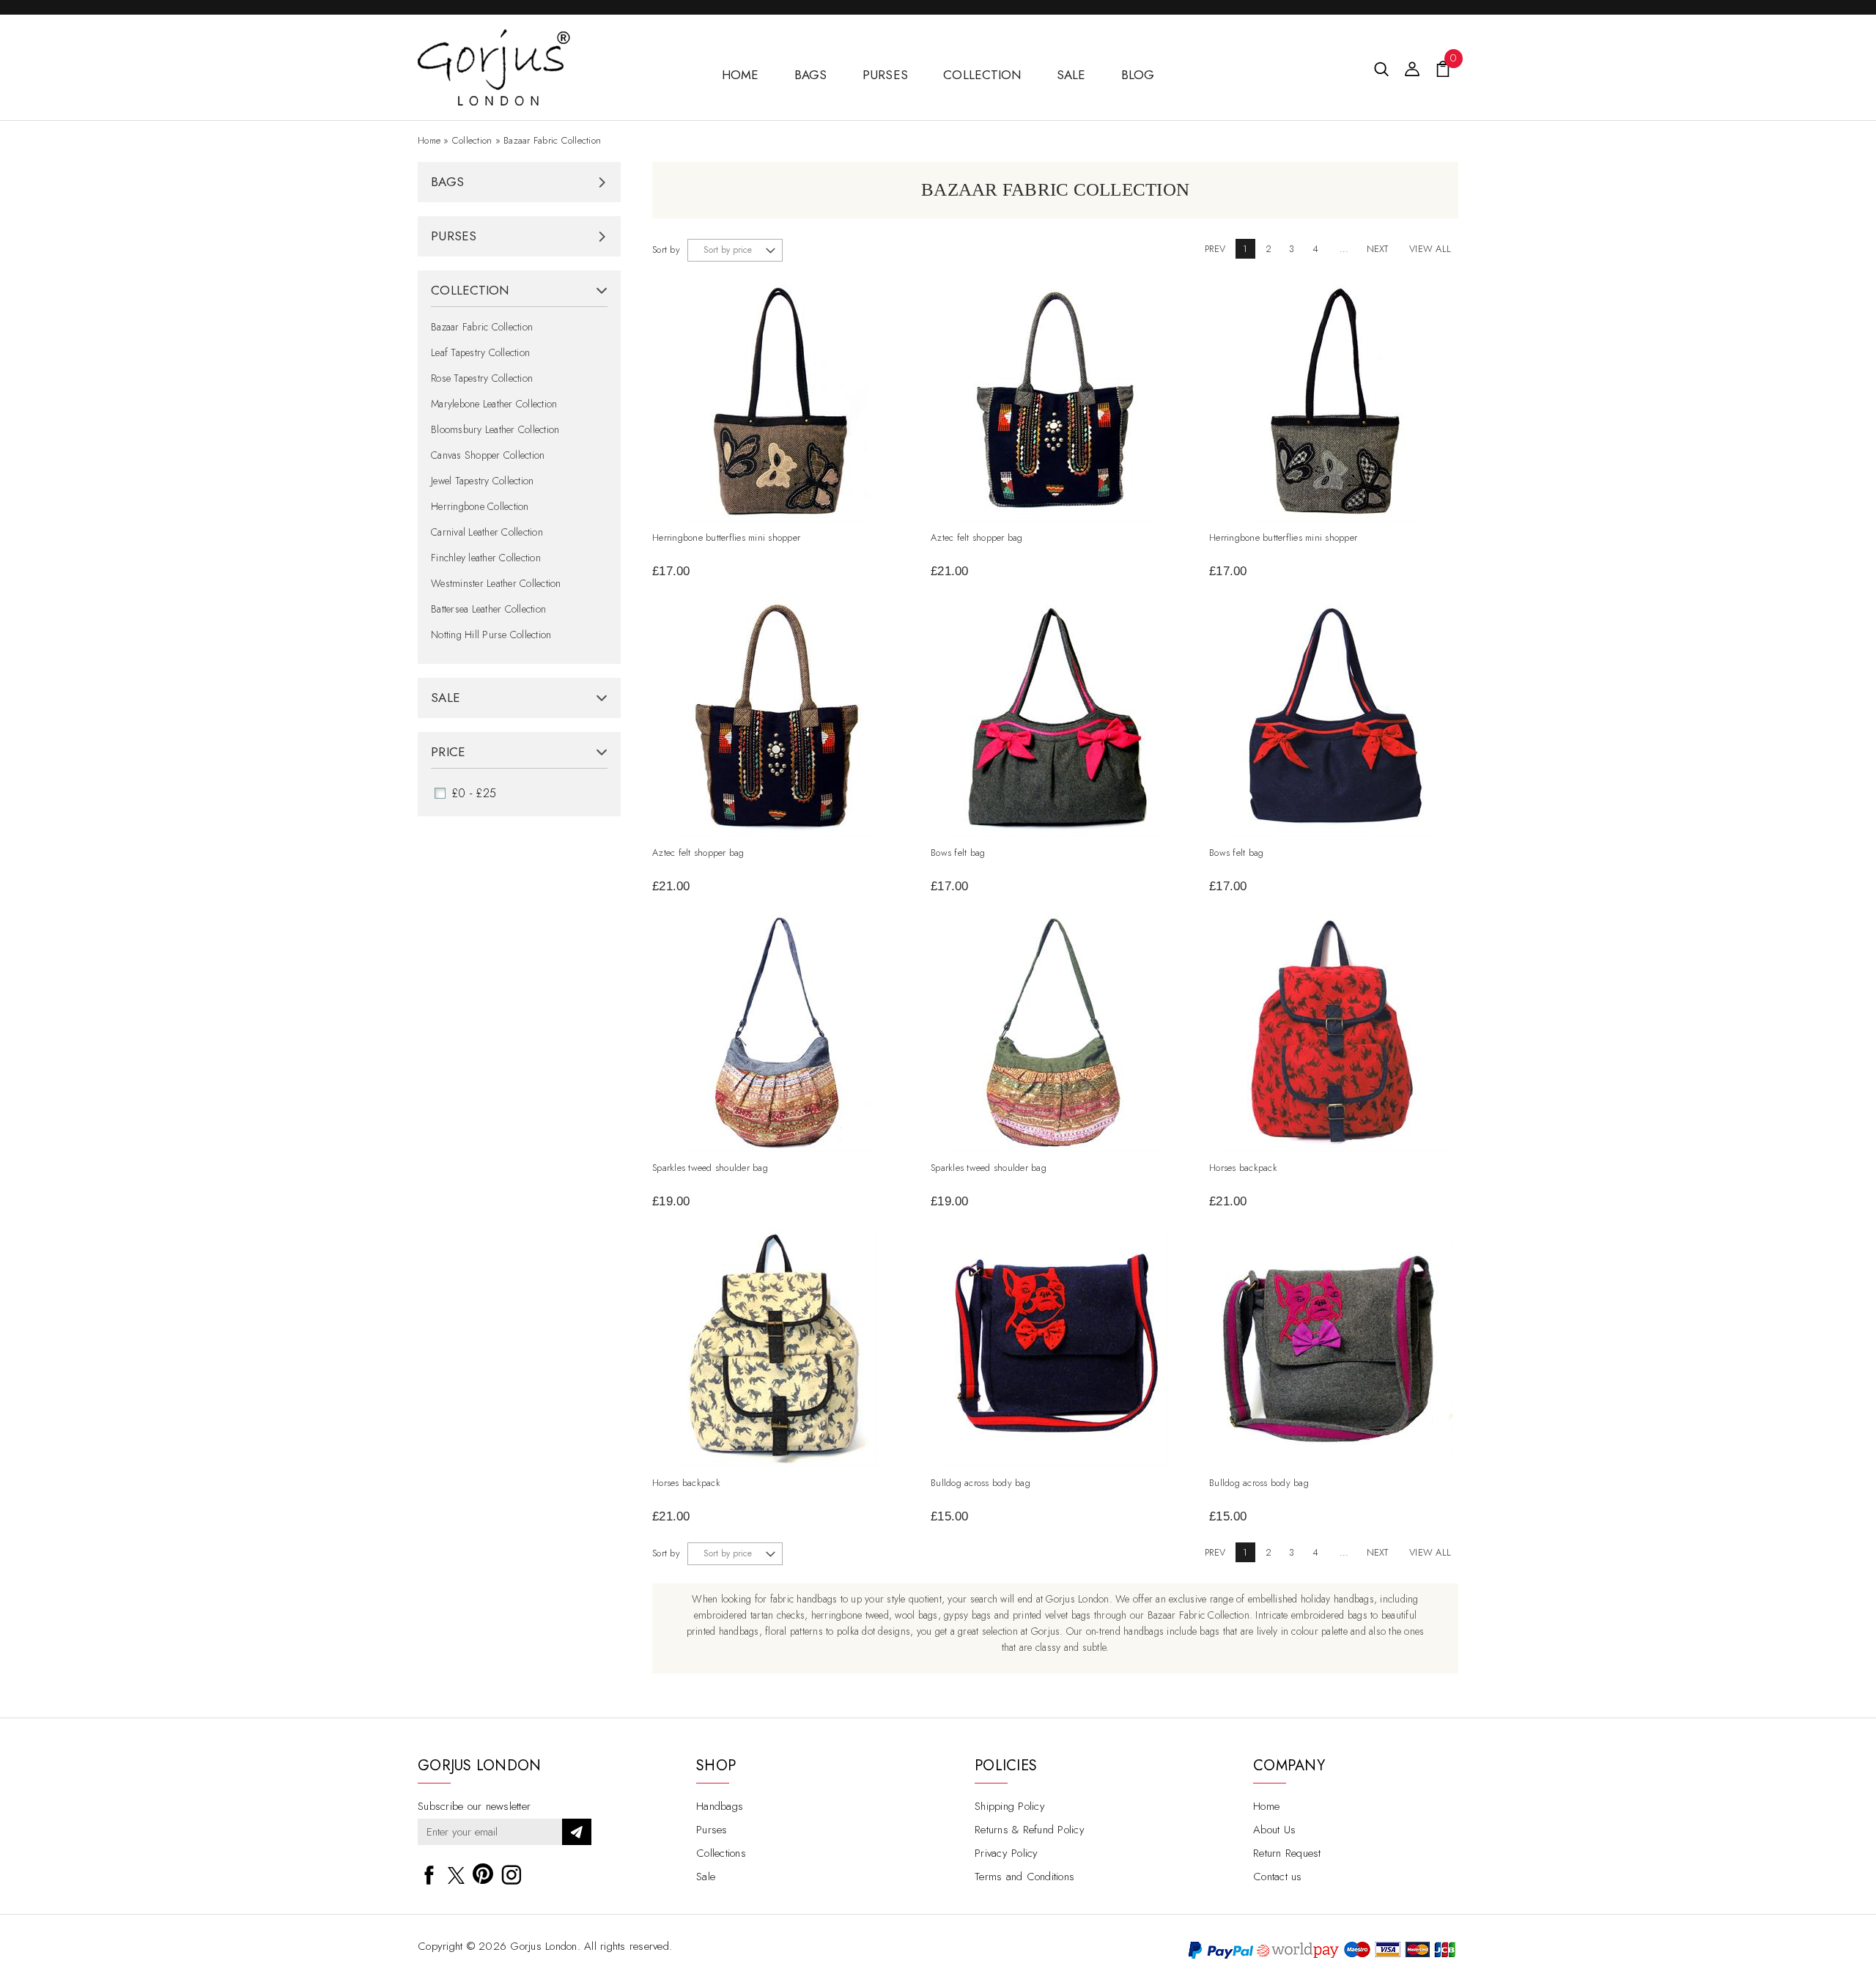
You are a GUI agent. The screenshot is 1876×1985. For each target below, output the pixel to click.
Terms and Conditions (1024, 1877)
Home (429, 140)
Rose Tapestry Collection (482, 378)
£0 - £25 (474, 793)
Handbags (720, 1806)
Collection (982, 75)
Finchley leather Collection (486, 558)
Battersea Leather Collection (488, 609)
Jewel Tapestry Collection (482, 481)
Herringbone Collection (480, 506)
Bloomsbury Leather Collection (495, 429)
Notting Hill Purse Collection (491, 635)
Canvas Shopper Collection (488, 455)
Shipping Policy (1010, 1806)
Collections (721, 1853)
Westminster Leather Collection (496, 583)
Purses (886, 75)
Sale (1071, 75)
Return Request (1287, 1853)
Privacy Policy (1007, 1853)
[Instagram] (512, 1872)
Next (1378, 249)
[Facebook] (429, 1872)
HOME (741, 75)
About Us (1274, 1830)
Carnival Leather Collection (487, 532)
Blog (1138, 75)
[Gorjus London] (494, 38)
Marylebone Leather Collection (494, 404)
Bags (811, 75)
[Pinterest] (483, 1872)
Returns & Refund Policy (1030, 1830)
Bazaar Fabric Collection (552, 140)
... (1344, 249)
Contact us (1278, 1877)
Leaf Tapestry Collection (480, 352)
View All (1430, 249)
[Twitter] (456, 1875)
